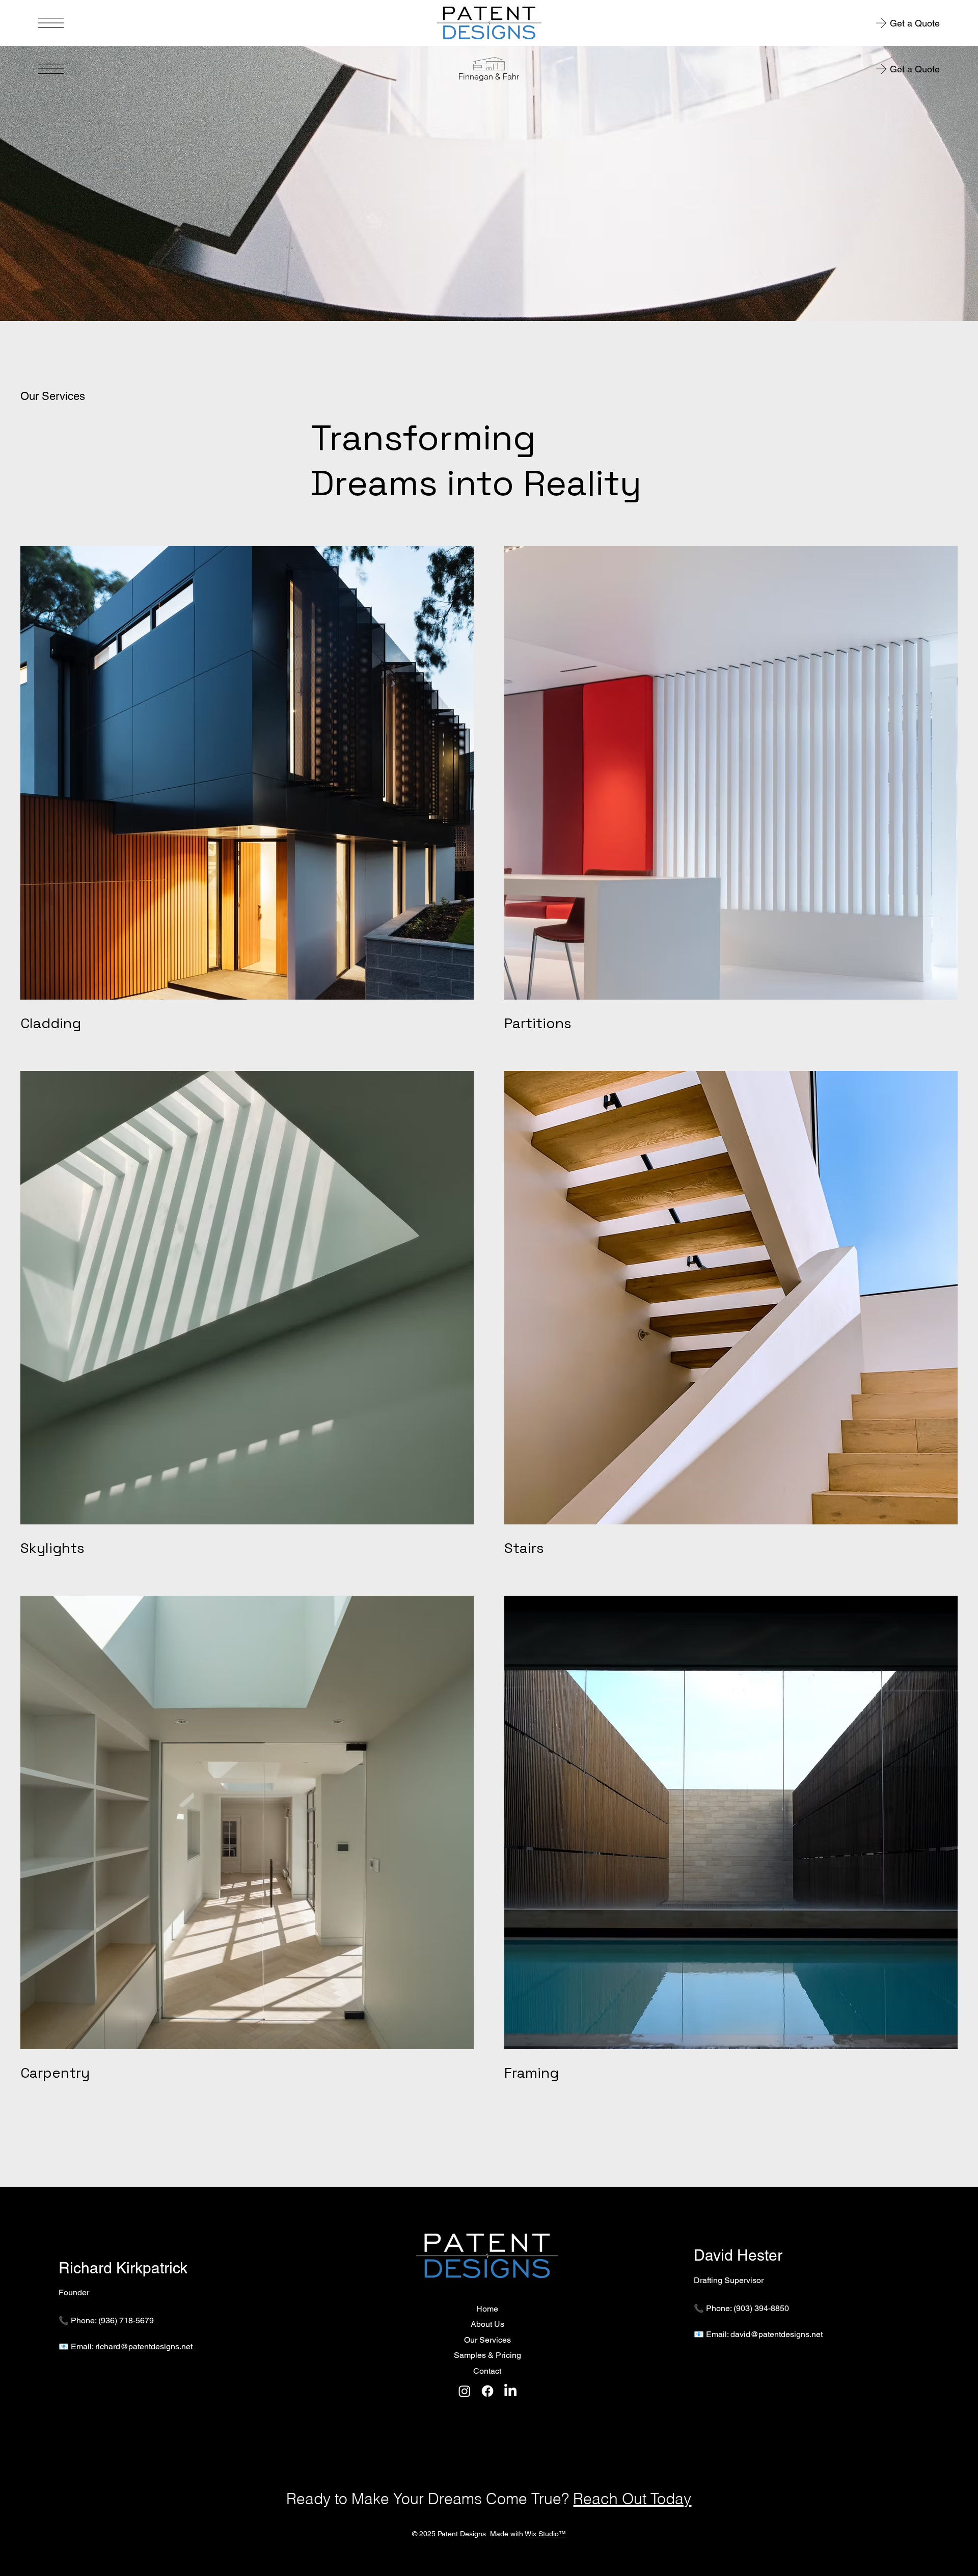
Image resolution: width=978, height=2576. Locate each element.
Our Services (487, 2340)
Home (487, 2309)
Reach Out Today (632, 2499)
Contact (487, 2371)
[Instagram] (465, 2391)
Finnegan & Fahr (489, 76)
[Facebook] (487, 2391)
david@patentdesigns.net (777, 2334)
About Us (487, 2324)
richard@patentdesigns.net (144, 2346)
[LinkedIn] (510, 2391)
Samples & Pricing (487, 2355)
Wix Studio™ (545, 2534)
